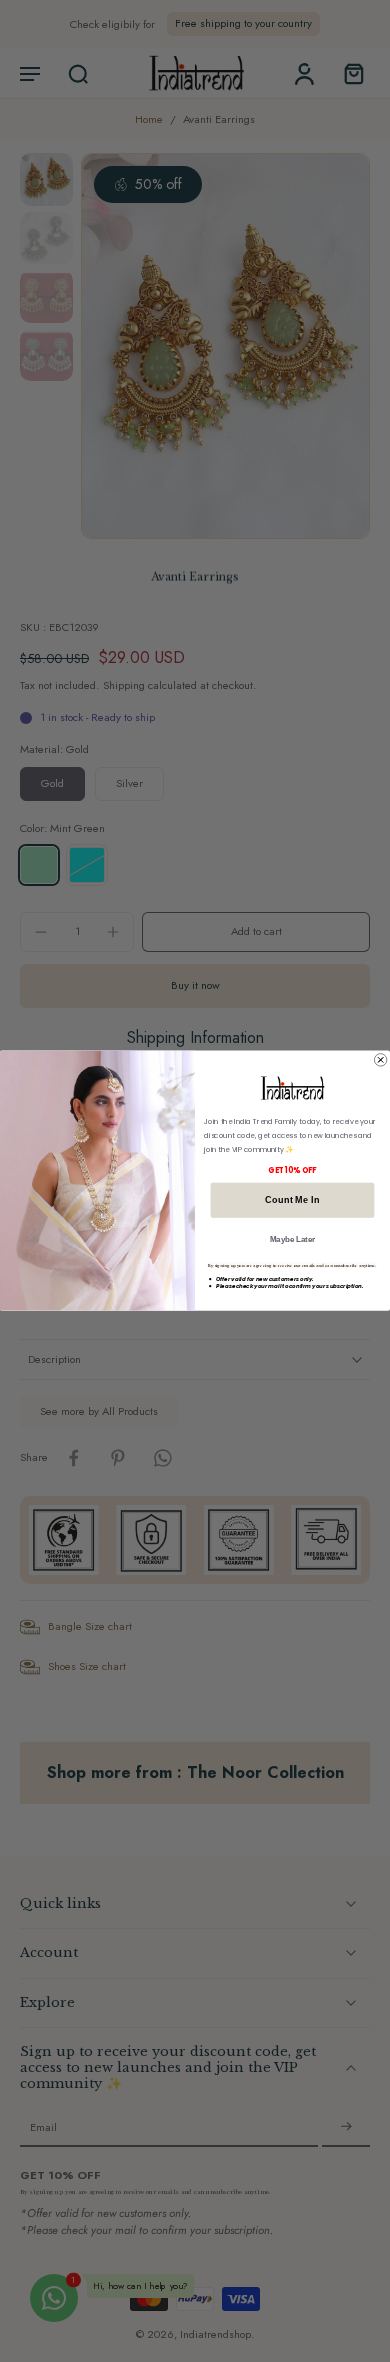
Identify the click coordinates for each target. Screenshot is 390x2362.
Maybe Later (293, 1239)
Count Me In (292, 1200)
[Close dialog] (380, 1060)
